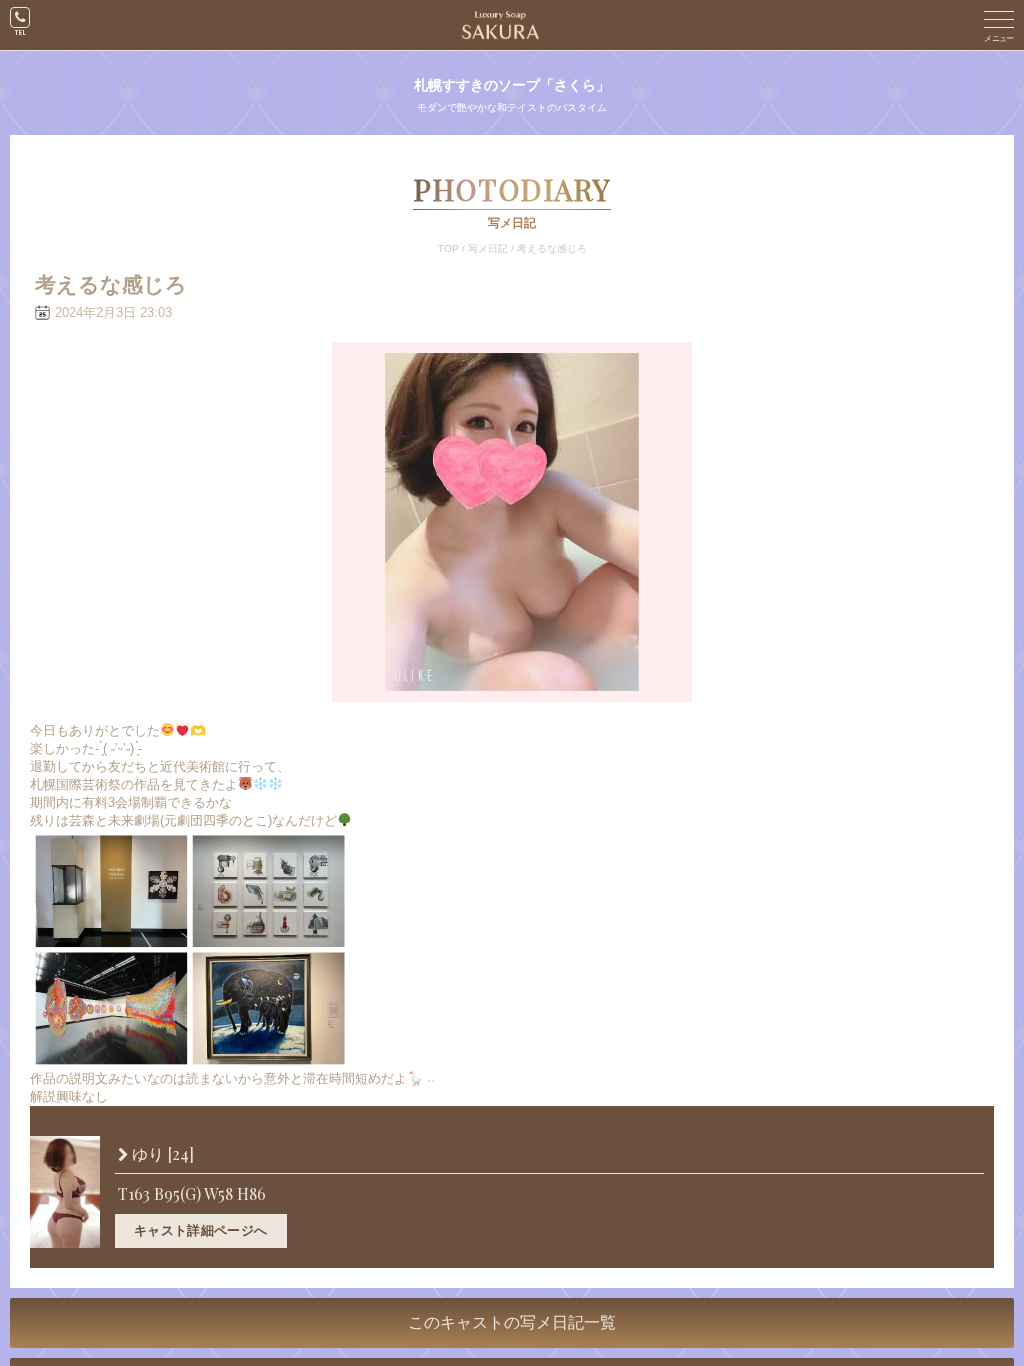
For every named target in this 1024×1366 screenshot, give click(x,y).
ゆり (161, 1154)
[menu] (999, 25)
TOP (448, 248)
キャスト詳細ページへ (201, 1230)
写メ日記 (488, 248)
